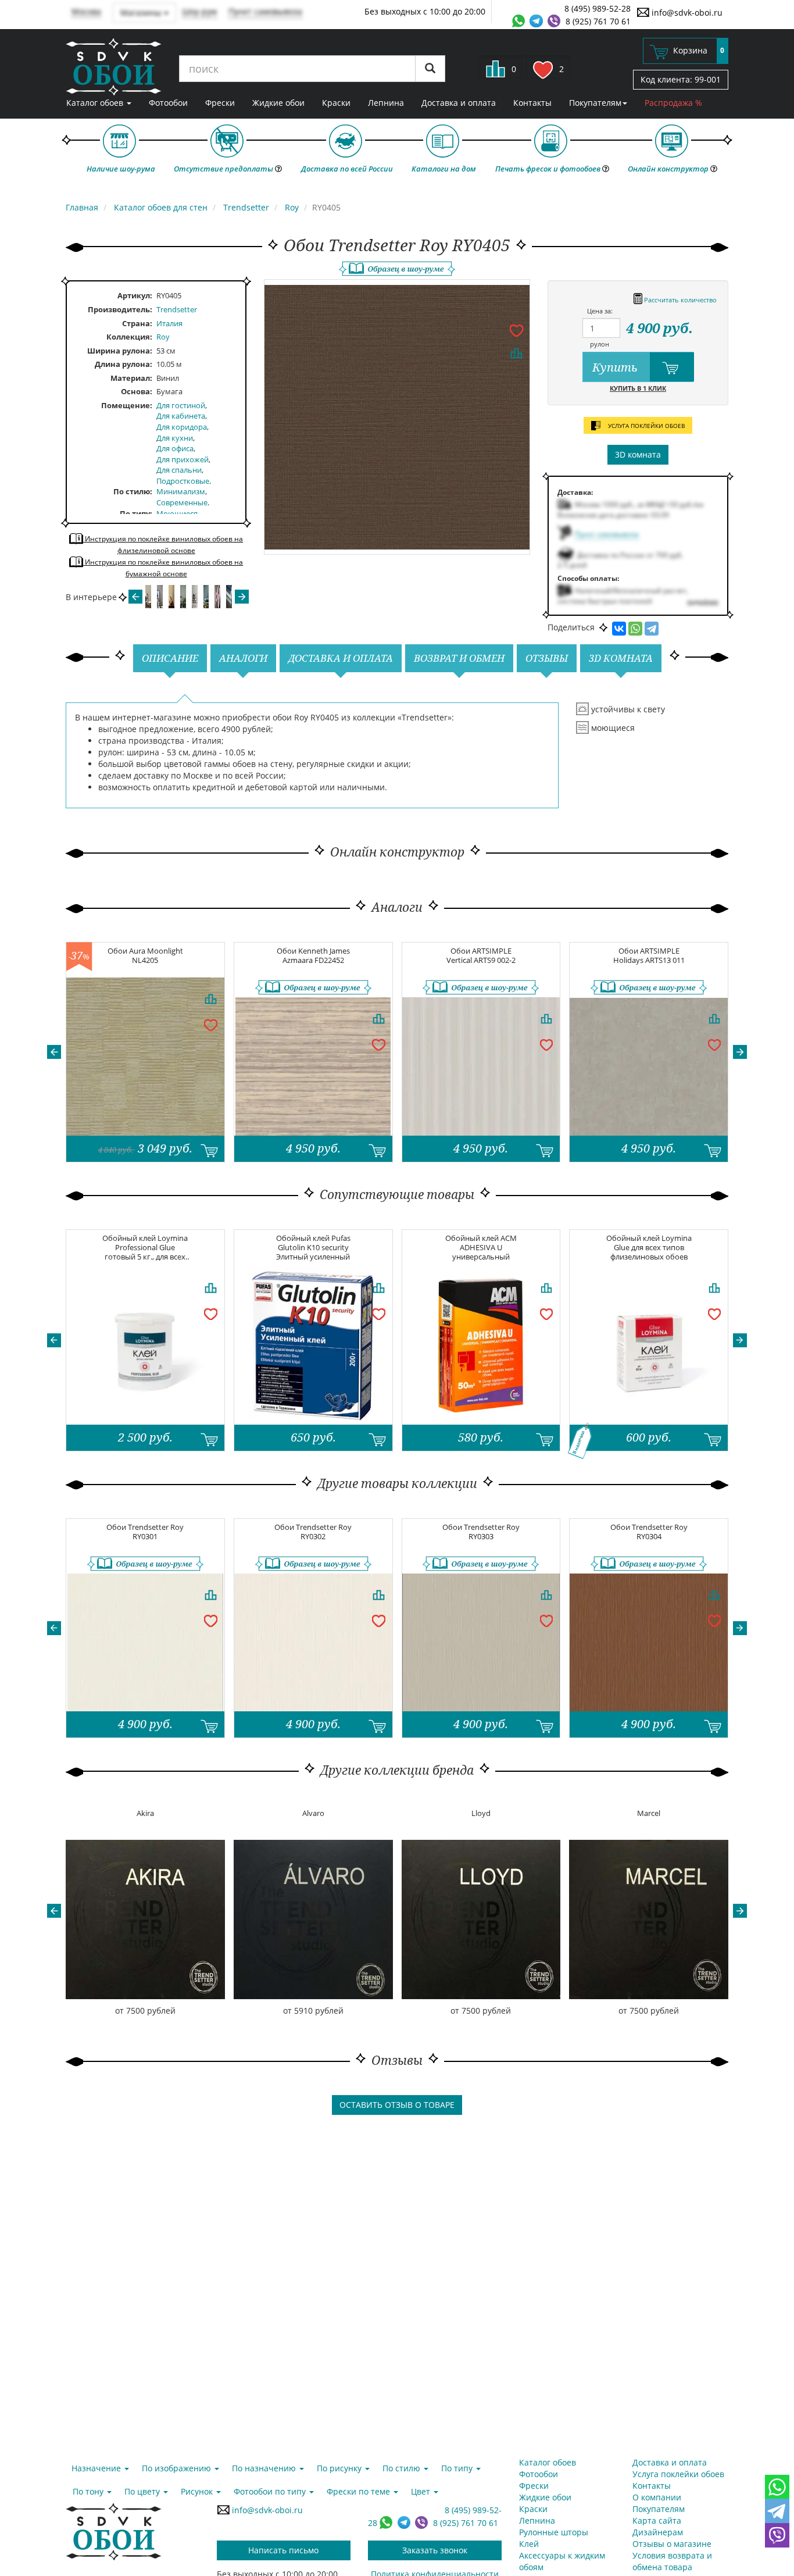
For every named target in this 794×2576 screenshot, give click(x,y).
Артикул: (135, 295)
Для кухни (175, 438)
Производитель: (120, 309)
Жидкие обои (278, 103)
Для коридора (182, 427)
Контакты (532, 103)
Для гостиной (181, 405)
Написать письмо (283, 2550)
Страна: (137, 323)
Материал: (131, 378)
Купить (616, 367)
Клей (529, 2544)
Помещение (126, 405)
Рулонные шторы (554, 2532)
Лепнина (386, 103)
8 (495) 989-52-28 (598, 8)
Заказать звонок (435, 2550)
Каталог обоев (96, 103)
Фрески (220, 103)
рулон (600, 344)
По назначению (265, 2468)
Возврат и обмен (459, 658)
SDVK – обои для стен (114, 67)
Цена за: (600, 311)
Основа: (137, 391)
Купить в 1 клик (638, 388)
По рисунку (340, 2468)
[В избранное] (516, 330)
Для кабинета (181, 416)
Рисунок (198, 2491)
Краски (336, 103)
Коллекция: (129, 337)
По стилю (132, 491)
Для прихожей (183, 459)
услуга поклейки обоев (645, 426)
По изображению (178, 2468)
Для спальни (179, 470)
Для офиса (175, 448)
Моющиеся (177, 513)
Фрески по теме (360, 2491)
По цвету (143, 2491)
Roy (163, 337)
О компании (657, 2497)
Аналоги (243, 658)
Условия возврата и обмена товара (672, 2561)
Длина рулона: (124, 364)
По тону (89, 2491)
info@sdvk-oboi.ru (686, 13)
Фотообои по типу (271, 2491)
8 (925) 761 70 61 (598, 21)
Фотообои (168, 103)
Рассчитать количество (679, 300)
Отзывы (547, 658)
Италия (169, 323)
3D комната (638, 454)
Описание (170, 658)
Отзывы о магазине (672, 2544)
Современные (182, 502)
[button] (54, 1052)
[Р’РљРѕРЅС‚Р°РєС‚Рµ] (619, 629)
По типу (135, 513)
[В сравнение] (516, 353)
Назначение (97, 2468)
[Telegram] (652, 629)
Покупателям (595, 103)
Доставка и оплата (459, 103)
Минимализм (181, 491)
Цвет (422, 2491)
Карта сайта (657, 2520)
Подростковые (183, 481)
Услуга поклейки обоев (678, 2474)
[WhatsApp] (635, 629)
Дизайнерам (658, 2532)
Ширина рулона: (120, 351)
